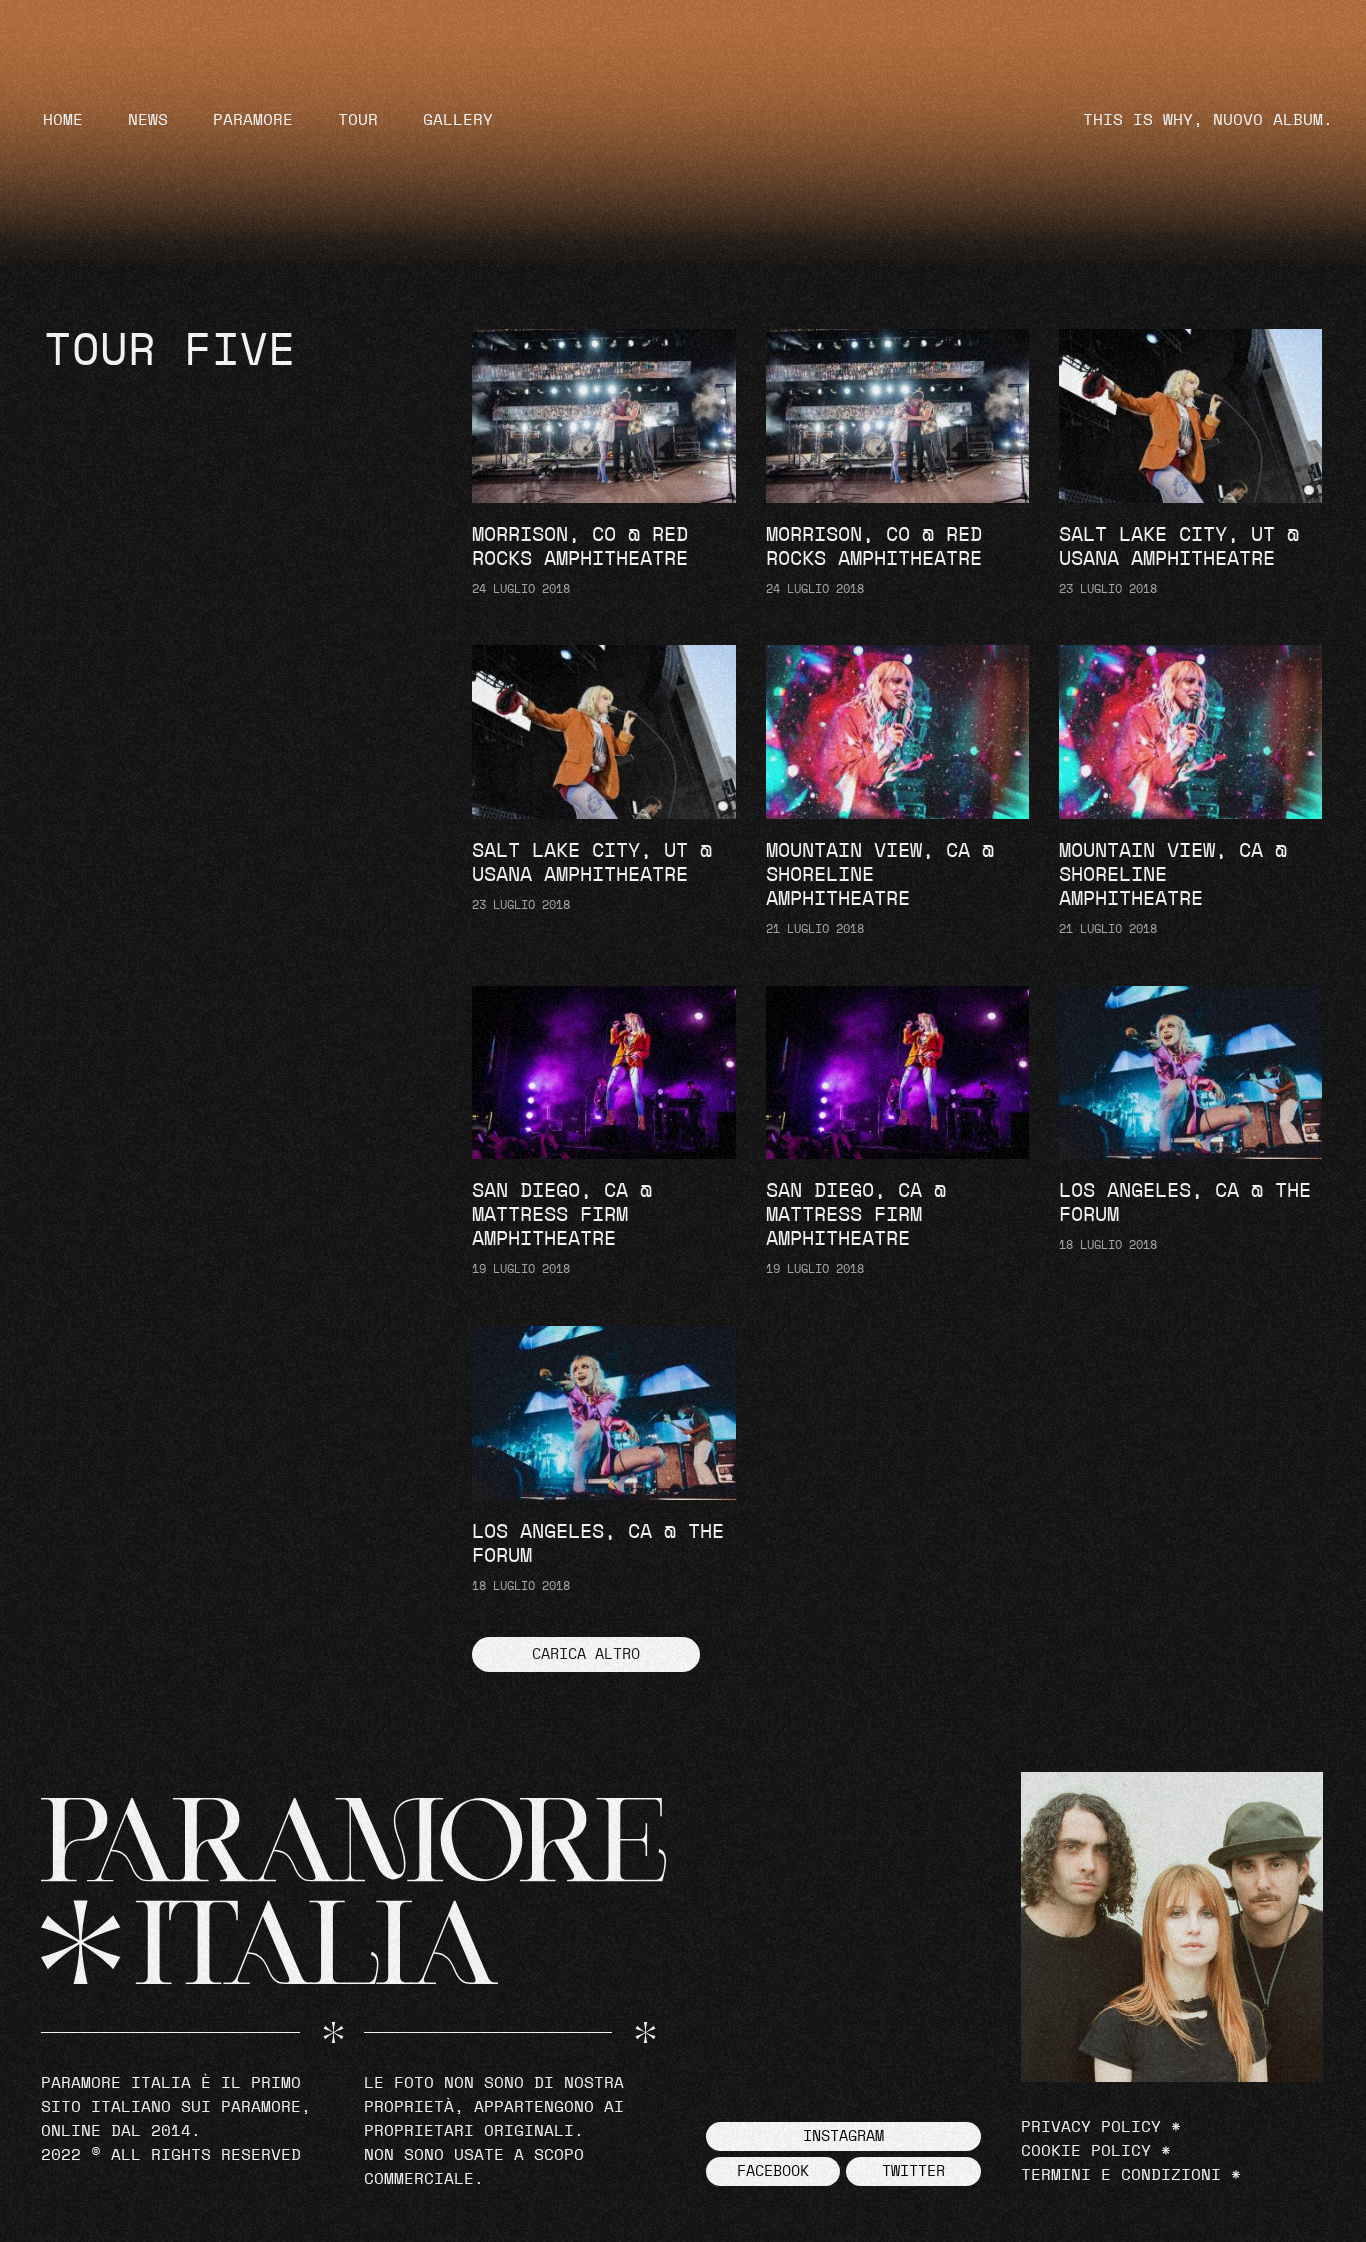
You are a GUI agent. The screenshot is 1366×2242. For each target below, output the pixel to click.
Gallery (458, 120)
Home (63, 120)
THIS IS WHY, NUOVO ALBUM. (1208, 120)
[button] (586, 1654)
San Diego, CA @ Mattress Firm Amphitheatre (562, 1215)
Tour (358, 120)
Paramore (253, 120)
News (148, 120)
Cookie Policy (1086, 2151)
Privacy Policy (1091, 2127)
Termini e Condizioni (1121, 2175)
